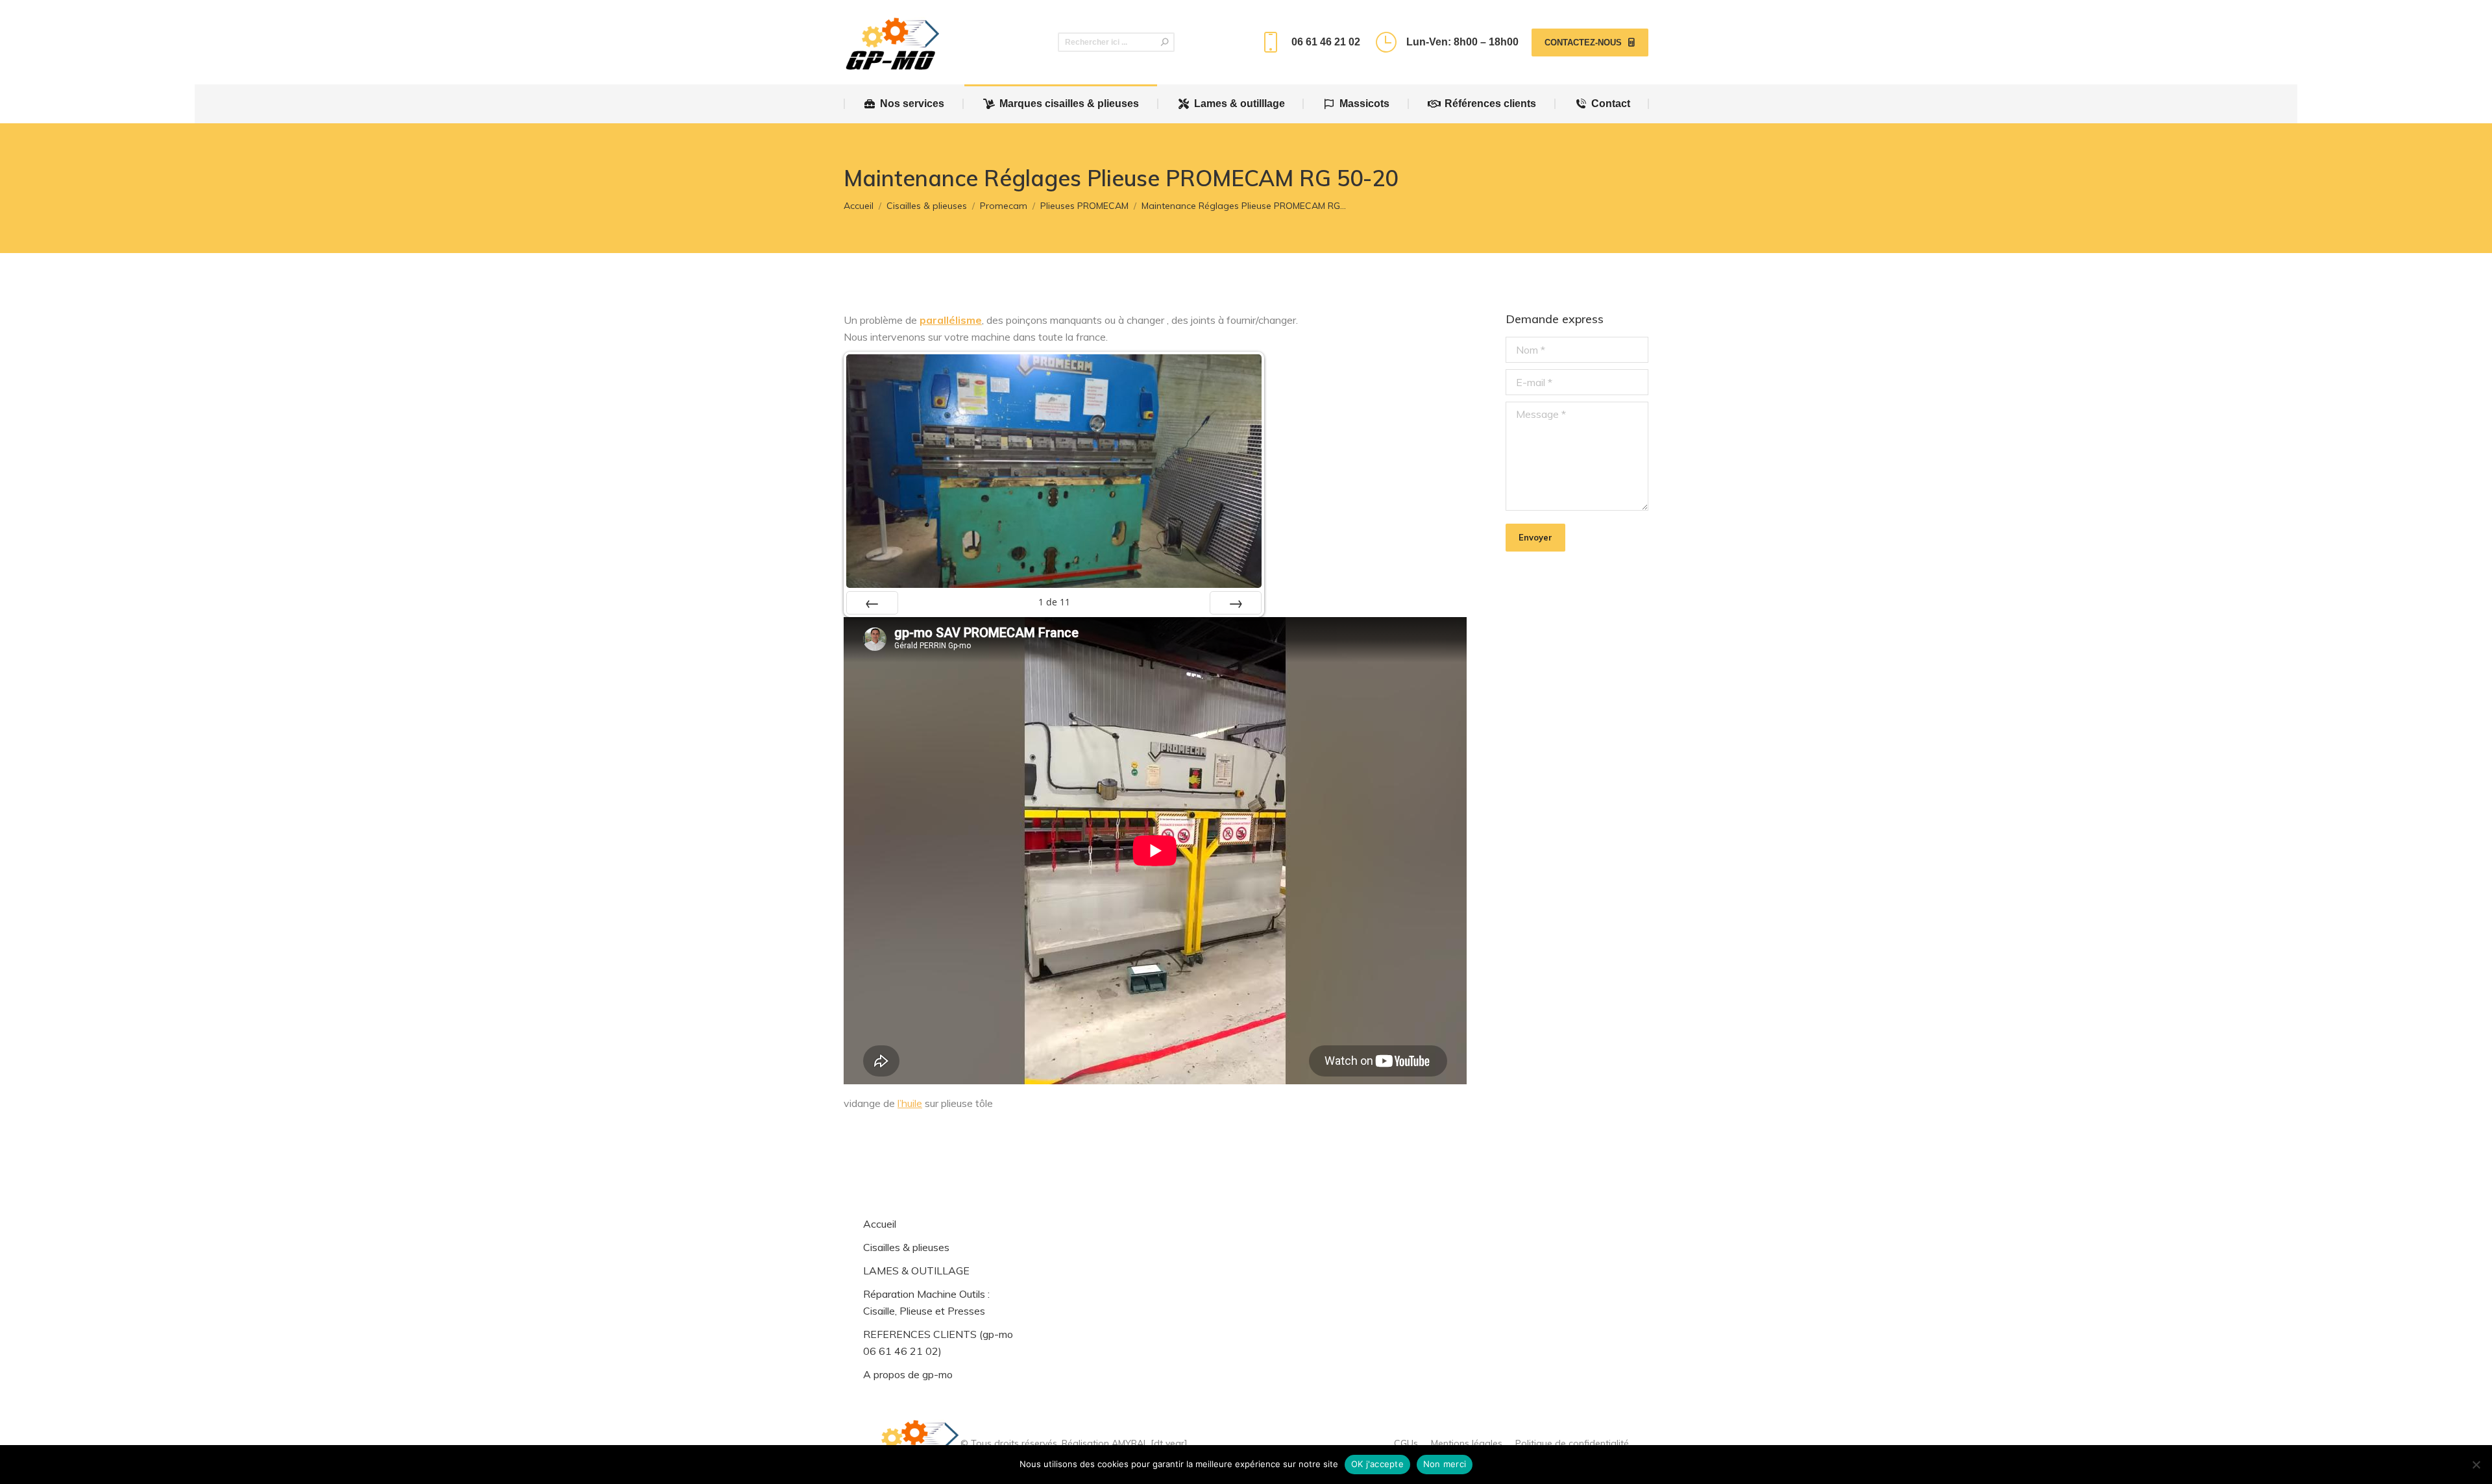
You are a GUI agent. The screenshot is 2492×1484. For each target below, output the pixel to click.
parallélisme (951, 320)
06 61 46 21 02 (1325, 42)
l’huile (910, 1103)
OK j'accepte (1377, 1464)
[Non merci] (2476, 1465)
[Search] (1165, 42)
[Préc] (872, 603)
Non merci (1445, 1464)
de (1054, 602)
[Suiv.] (1236, 603)
